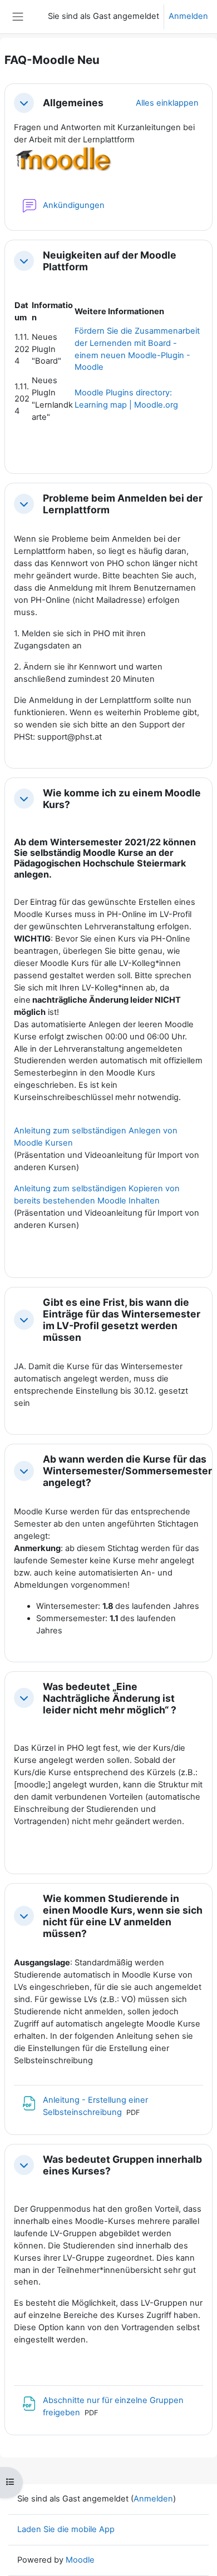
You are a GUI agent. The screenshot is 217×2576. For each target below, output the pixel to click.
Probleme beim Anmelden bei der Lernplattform (123, 504)
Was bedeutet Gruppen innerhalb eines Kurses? (122, 2165)
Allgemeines (73, 103)
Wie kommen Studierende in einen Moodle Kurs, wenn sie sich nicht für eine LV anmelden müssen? (123, 1916)
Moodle (80, 2560)
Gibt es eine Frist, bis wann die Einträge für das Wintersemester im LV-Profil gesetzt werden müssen (122, 1320)
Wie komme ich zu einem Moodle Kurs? (122, 799)
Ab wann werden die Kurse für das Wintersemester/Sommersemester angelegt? (127, 1471)
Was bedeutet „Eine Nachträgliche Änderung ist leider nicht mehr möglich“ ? (110, 1698)
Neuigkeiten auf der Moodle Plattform (110, 261)
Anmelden (188, 16)
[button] (24, 103)
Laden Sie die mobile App (66, 2529)
